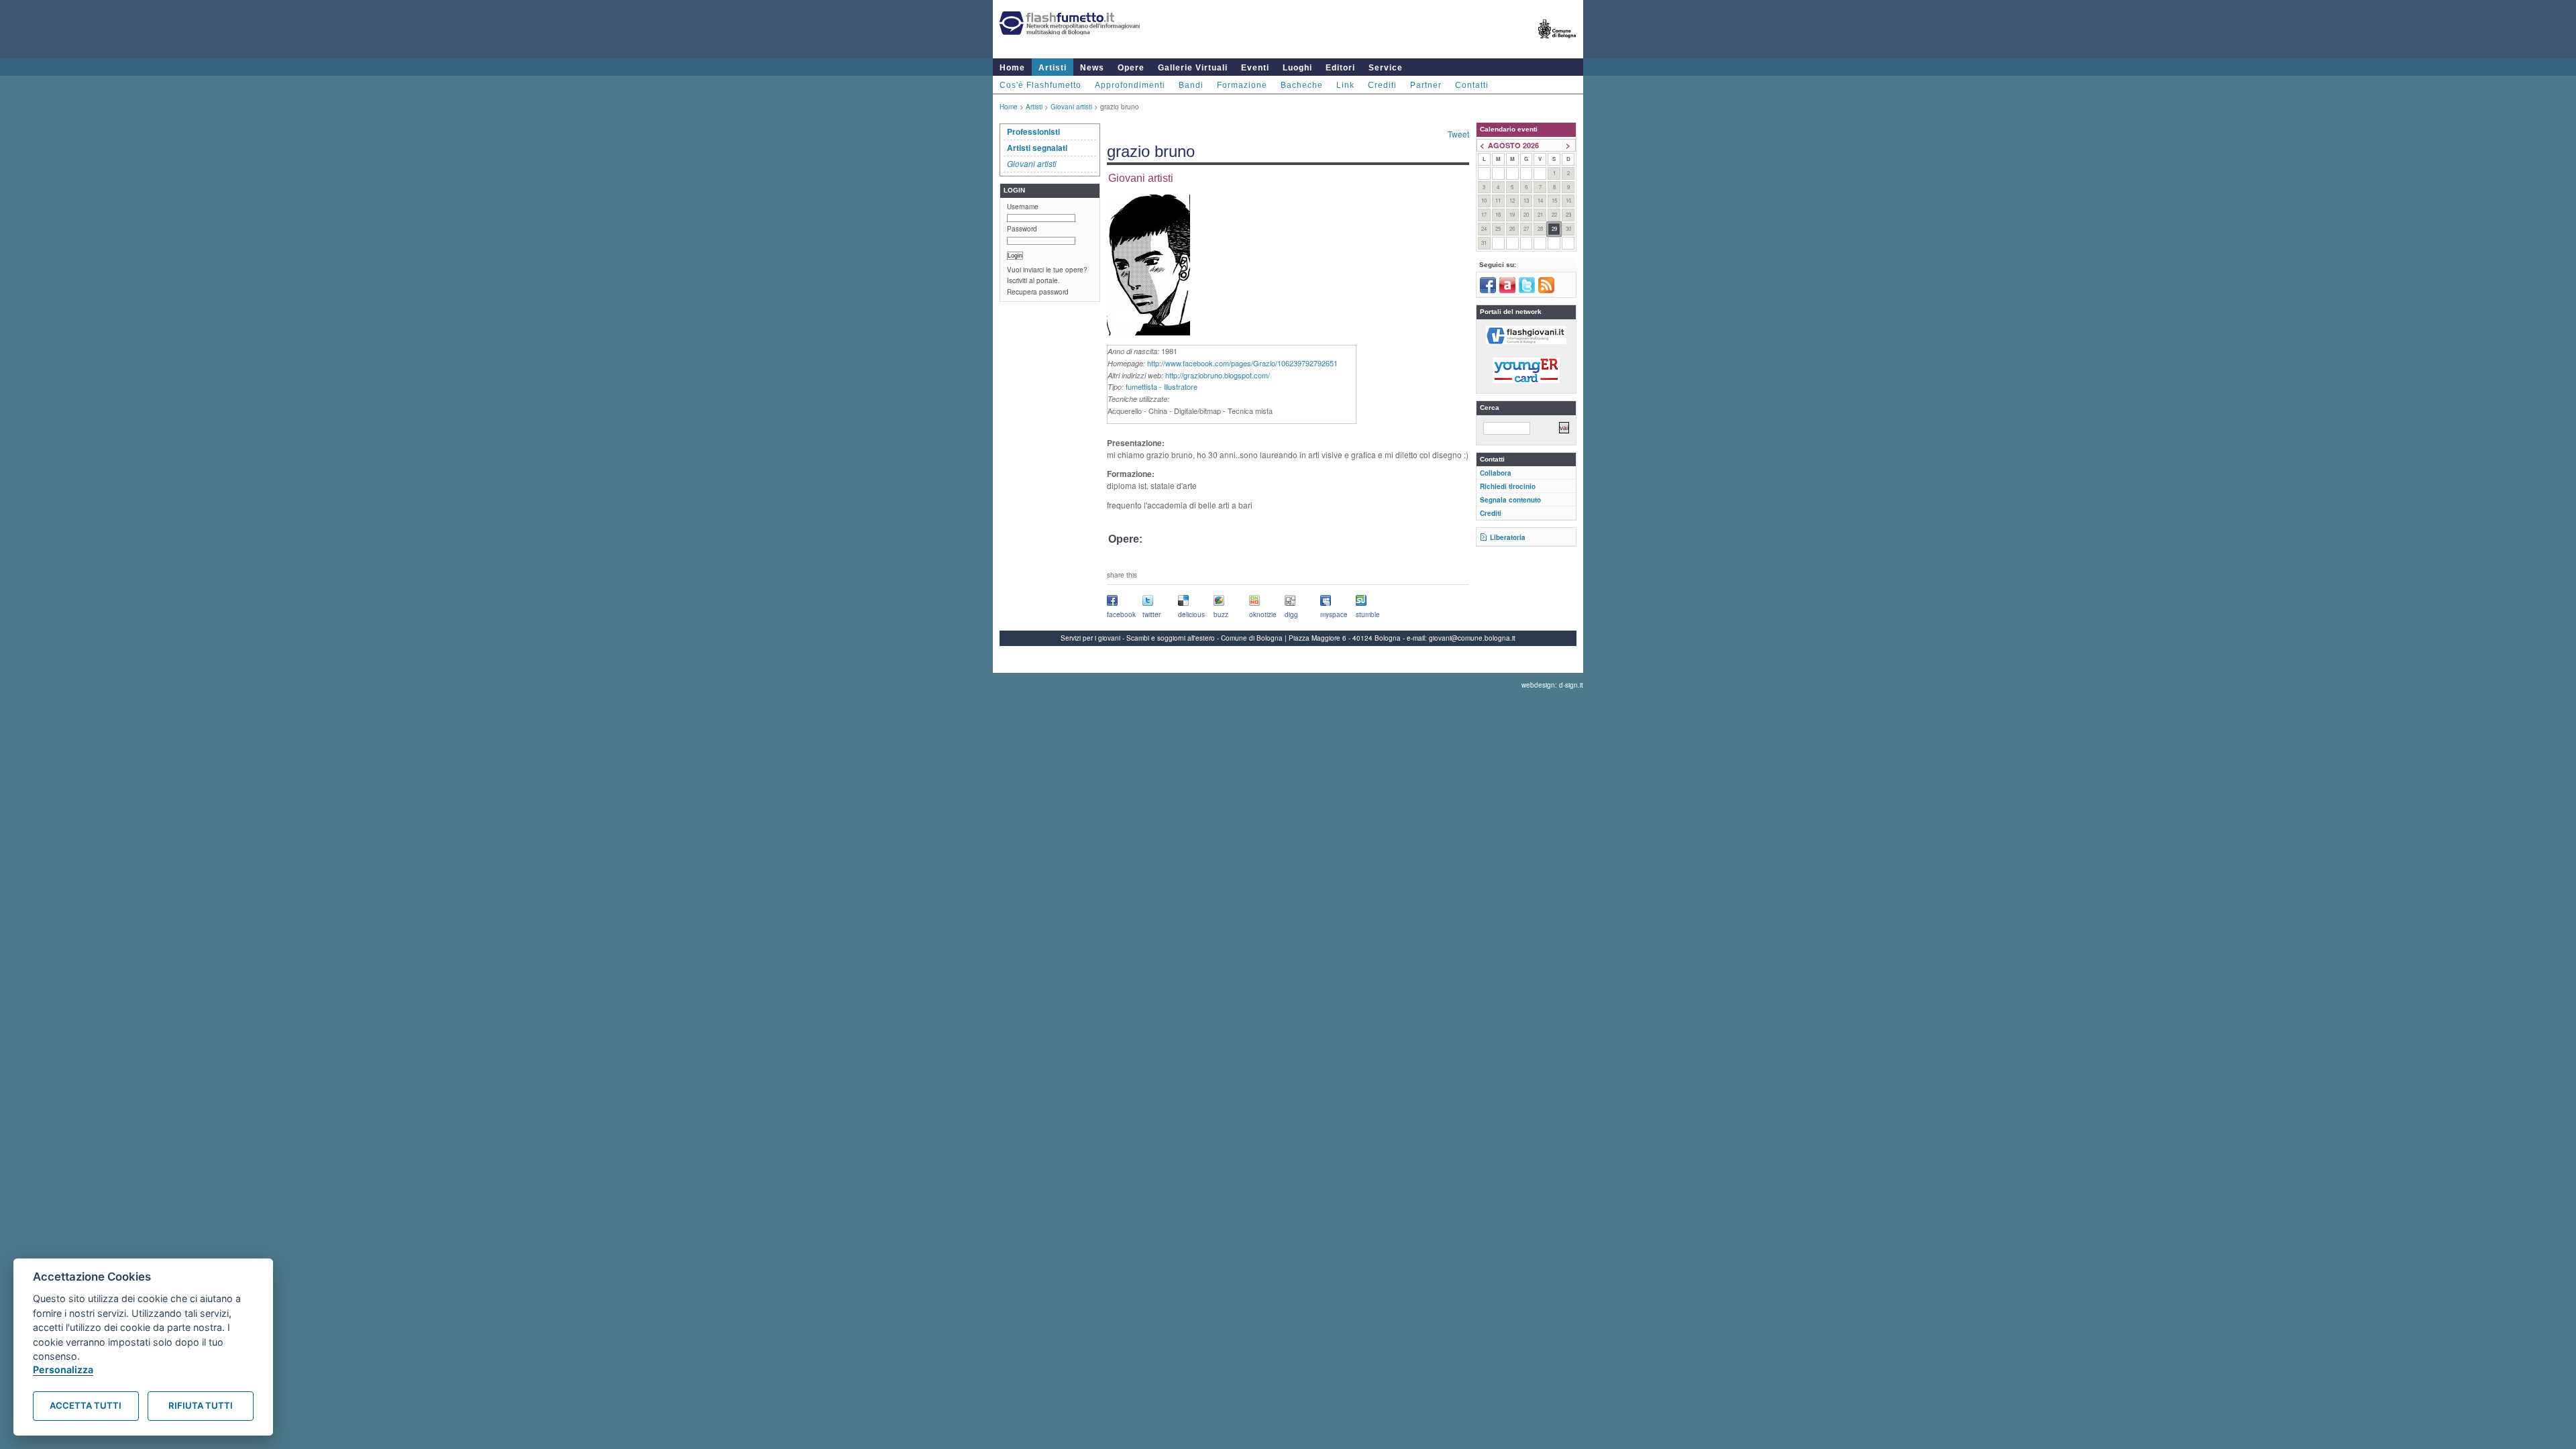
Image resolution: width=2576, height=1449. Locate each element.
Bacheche (1302, 85)
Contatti (1472, 85)
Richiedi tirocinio (1508, 486)
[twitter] (1527, 290)
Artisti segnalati (1037, 148)
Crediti (1382, 85)
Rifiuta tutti (201, 1405)
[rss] (1546, 290)
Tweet (1458, 134)
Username (1023, 207)
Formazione (1242, 85)
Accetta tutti (86, 1405)
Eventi (1255, 68)
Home (1012, 68)
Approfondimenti (1130, 85)
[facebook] (1488, 290)
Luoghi (1297, 68)
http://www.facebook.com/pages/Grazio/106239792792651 (1242, 363)
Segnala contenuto (1510, 500)
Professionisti (1033, 131)
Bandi (1191, 85)
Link (1345, 85)
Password (1022, 229)
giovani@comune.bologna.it (1472, 638)
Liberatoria (1508, 537)
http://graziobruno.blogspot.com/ (1218, 375)
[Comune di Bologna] (1557, 44)
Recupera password (1038, 292)
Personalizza (63, 1370)
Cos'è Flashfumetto (1040, 85)
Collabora (1496, 473)
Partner (1426, 85)
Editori (1340, 68)
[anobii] (1507, 290)
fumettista (1141, 386)
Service (1386, 68)
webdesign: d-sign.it (1552, 685)
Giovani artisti (1071, 107)
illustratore (1181, 386)
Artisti (1053, 68)
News (1092, 68)
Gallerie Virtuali (1193, 68)
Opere (1131, 68)
